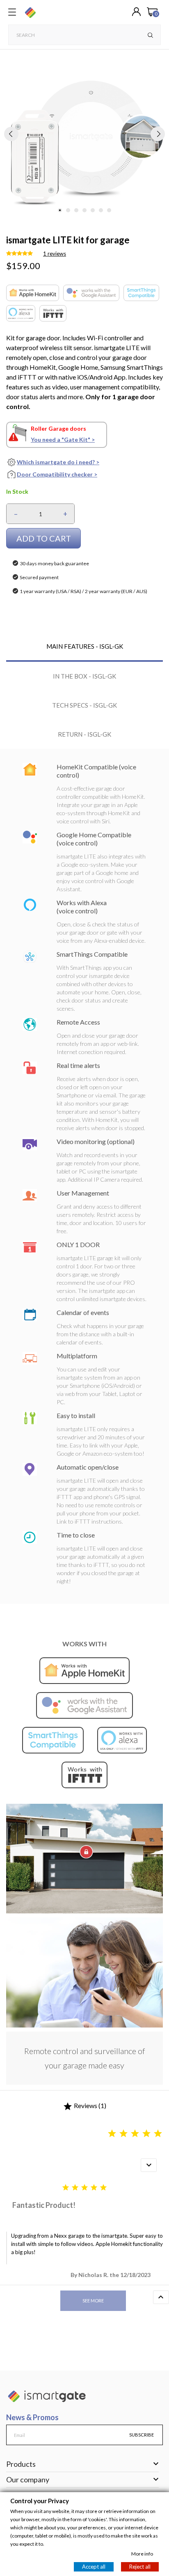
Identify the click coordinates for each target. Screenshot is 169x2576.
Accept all (94, 2566)
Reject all (140, 2566)
